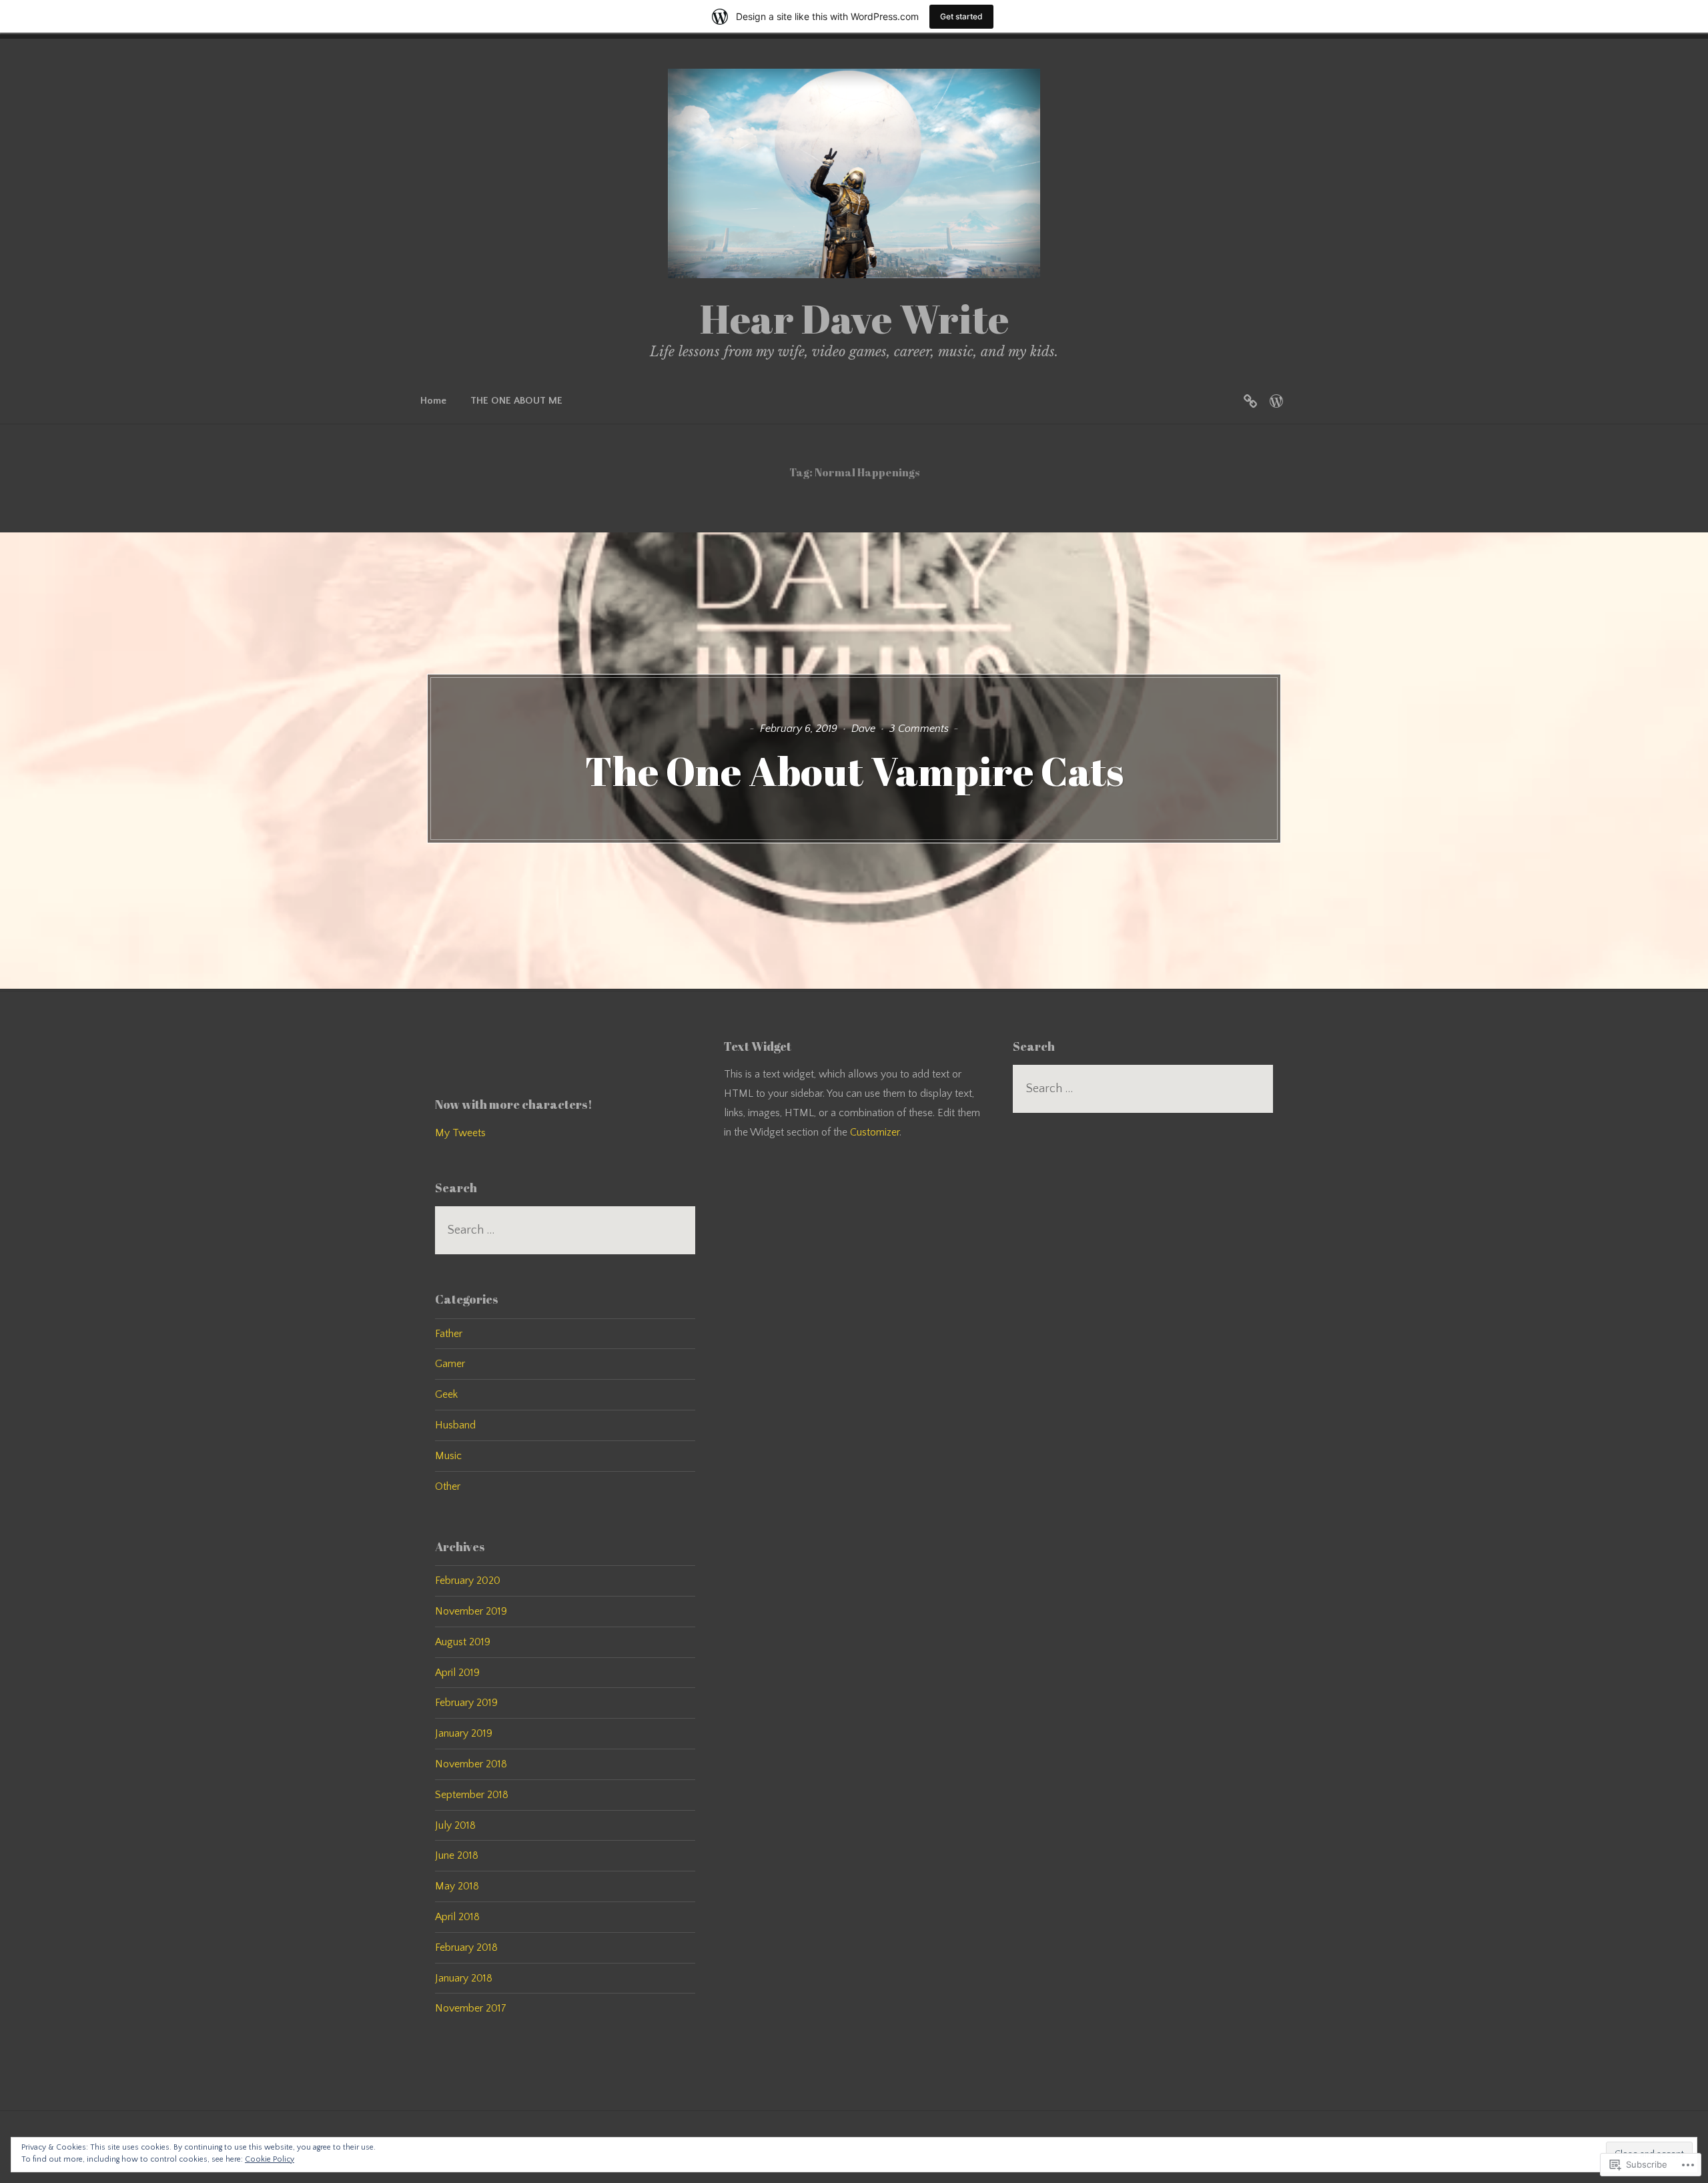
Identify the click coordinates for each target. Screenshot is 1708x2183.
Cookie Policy (270, 2159)
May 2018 (457, 1886)
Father (449, 1334)
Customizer (875, 1132)
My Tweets (460, 1133)
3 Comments (919, 729)
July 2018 (455, 1825)
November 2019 (471, 1611)
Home (433, 401)
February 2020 (468, 1581)
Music (448, 1456)
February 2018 (466, 1947)
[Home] (1250, 401)
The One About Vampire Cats (854, 771)
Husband (455, 1425)
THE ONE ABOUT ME (516, 401)
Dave (863, 729)
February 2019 (466, 1703)
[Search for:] (565, 1230)
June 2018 (457, 1855)
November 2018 (471, 1764)
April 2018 (457, 1917)
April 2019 (457, 1673)
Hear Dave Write (854, 318)
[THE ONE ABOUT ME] (1276, 401)
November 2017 (471, 2008)
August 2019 (463, 1642)
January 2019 (464, 1733)
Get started (961, 16)
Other (448, 1486)
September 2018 (472, 1795)
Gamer (450, 1364)
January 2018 (464, 1978)
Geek (446, 1394)
